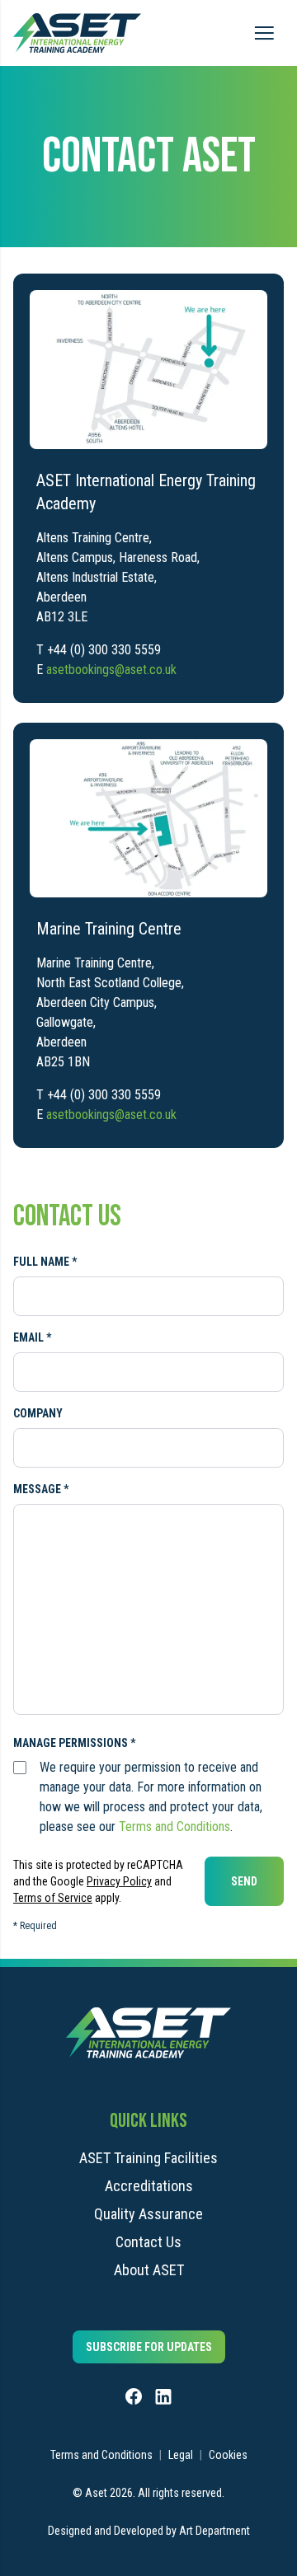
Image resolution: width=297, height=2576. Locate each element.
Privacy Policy (119, 1881)
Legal (181, 2455)
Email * (32, 1337)
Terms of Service (53, 1898)
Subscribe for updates (149, 2347)
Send (244, 1881)
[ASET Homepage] (77, 33)
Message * (41, 1489)
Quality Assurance (148, 2214)
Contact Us (148, 2242)
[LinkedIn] (163, 2396)
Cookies (228, 2455)
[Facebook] (134, 2396)
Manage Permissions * (74, 1743)
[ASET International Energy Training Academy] (148, 370)
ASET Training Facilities (148, 2158)
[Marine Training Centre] (148, 819)
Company (38, 1413)
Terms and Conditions (174, 1827)
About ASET (149, 2270)
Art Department (214, 2531)
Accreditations (149, 2186)
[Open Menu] (264, 33)
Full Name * (45, 1262)
